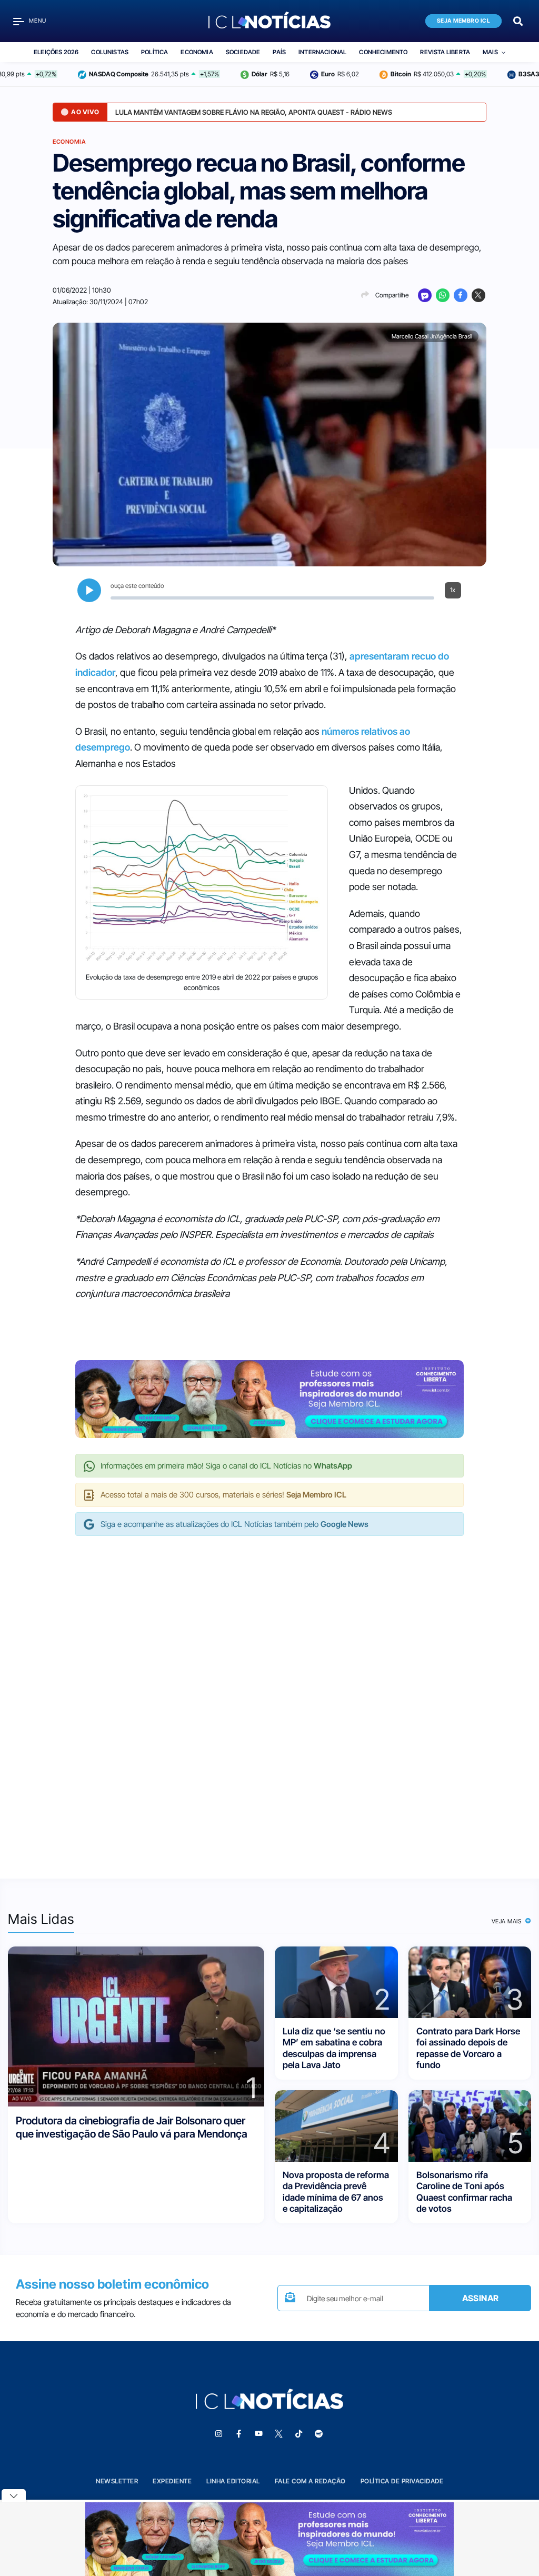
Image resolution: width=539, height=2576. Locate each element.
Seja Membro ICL (464, 21)
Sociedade (243, 52)
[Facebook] (461, 295)
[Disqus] (269, 1696)
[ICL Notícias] (270, 21)
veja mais (508, 1921)
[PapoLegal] (425, 295)
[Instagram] (218, 2434)
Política (154, 52)
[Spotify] (318, 2434)
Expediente (172, 2481)
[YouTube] (258, 2434)
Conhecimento (383, 52)
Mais (490, 52)
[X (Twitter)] (478, 295)
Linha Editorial (233, 2481)
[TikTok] (298, 2434)
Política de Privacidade (402, 2481)
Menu (38, 21)
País (279, 52)
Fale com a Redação (310, 2481)
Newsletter (117, 2481)
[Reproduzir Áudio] (89, 590)
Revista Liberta (445, 52)
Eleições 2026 (56, 52)
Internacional (322, 52)
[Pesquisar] (518, 20)
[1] (136, 2026)
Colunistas (110, 52)
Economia (197, 52)
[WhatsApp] (443, 295)
